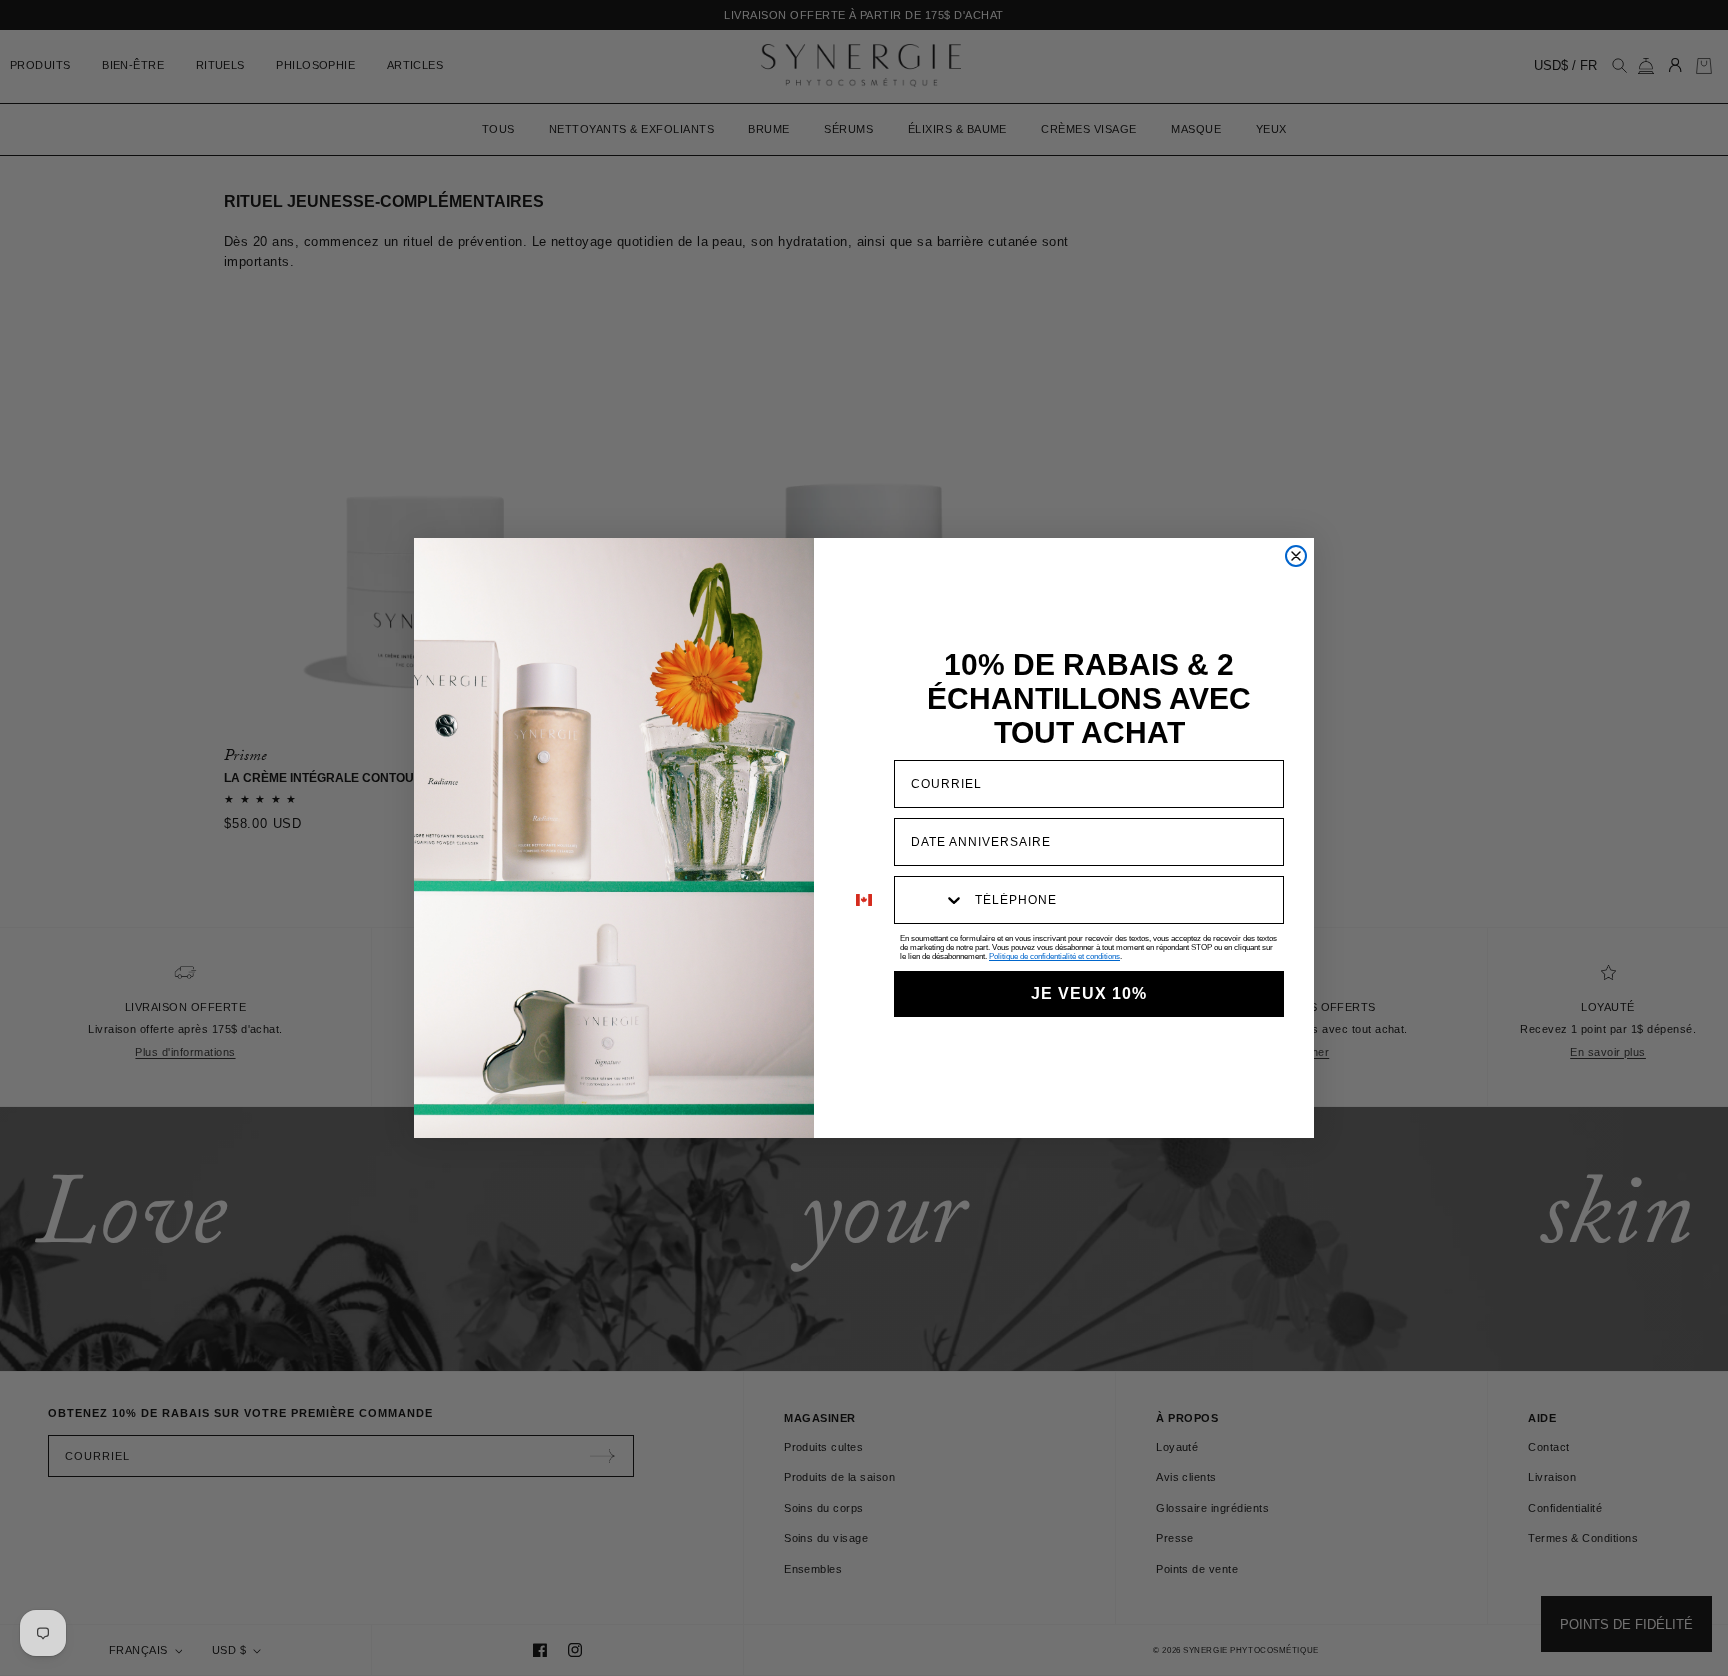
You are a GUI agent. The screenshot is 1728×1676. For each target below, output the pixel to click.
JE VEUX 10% (1089, 993)
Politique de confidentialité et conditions (1054, 956)
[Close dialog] (1296, 556)
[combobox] (930, 900)
